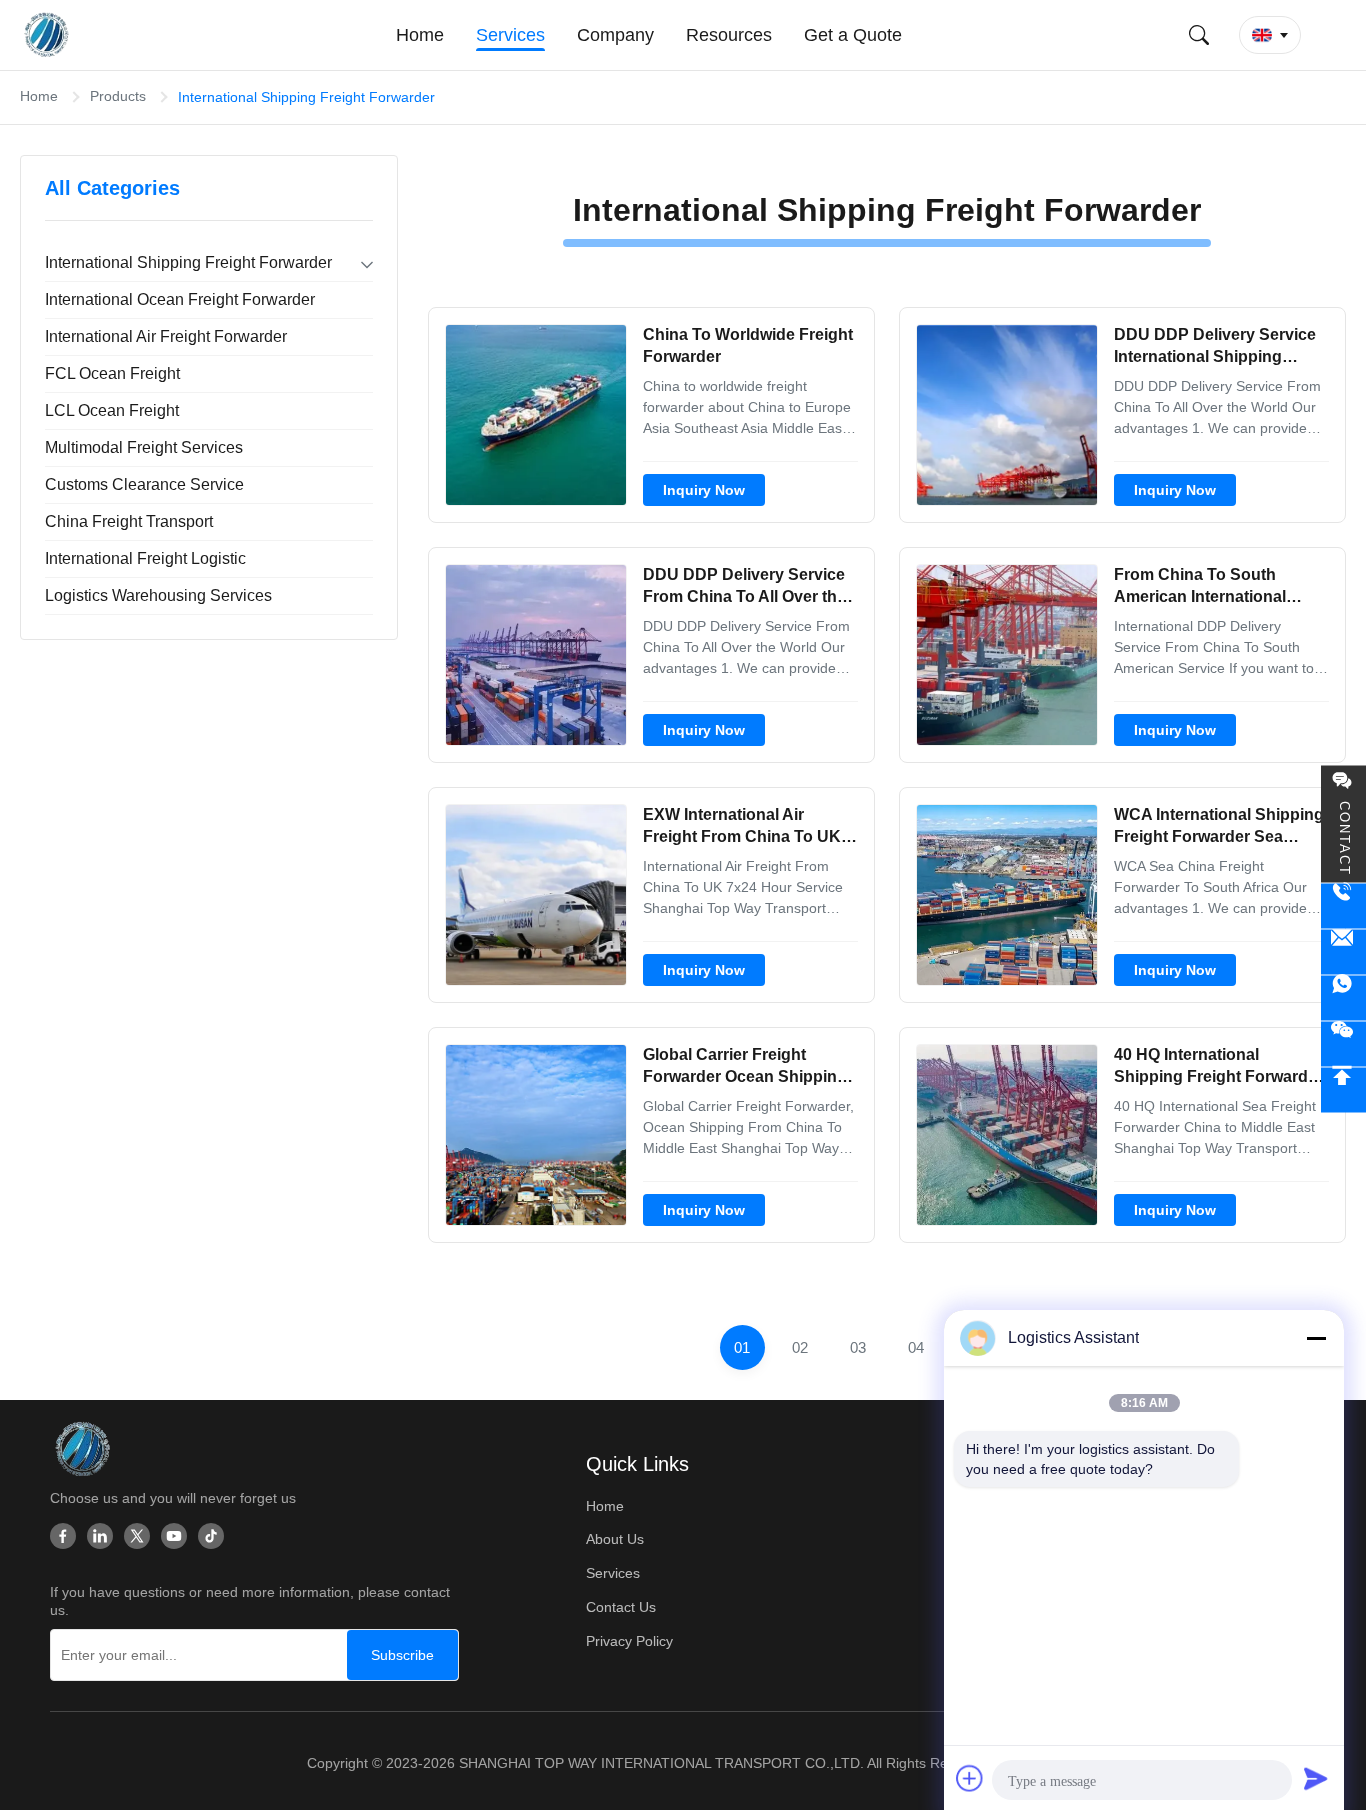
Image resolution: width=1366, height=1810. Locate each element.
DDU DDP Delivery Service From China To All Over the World (744, 597)
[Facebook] (63, 1536)
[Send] (1316, 1778)
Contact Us (621, 1607)
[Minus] (1316, 1338)
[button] (1270, 35)
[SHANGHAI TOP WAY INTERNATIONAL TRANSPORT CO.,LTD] (49, 35)
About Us (615, 1539)
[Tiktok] (211, 1536)
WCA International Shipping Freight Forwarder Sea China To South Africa (1219, 837)
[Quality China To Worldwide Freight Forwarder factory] (536, 415)
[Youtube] (174, 1536)
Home (39, 96)
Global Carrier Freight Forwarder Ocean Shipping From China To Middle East (745, 1077)
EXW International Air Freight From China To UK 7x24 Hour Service (742, 837)
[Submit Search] (1199, 35)
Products (118, 96)
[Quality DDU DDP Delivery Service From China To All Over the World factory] (536, 655)
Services (613, 1573)
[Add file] (970, 1778)
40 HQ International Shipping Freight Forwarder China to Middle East (1218, 1077)
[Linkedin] (100, 1536)
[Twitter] (137, 1536)
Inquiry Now (704, 490)
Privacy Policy (629, 1641)
